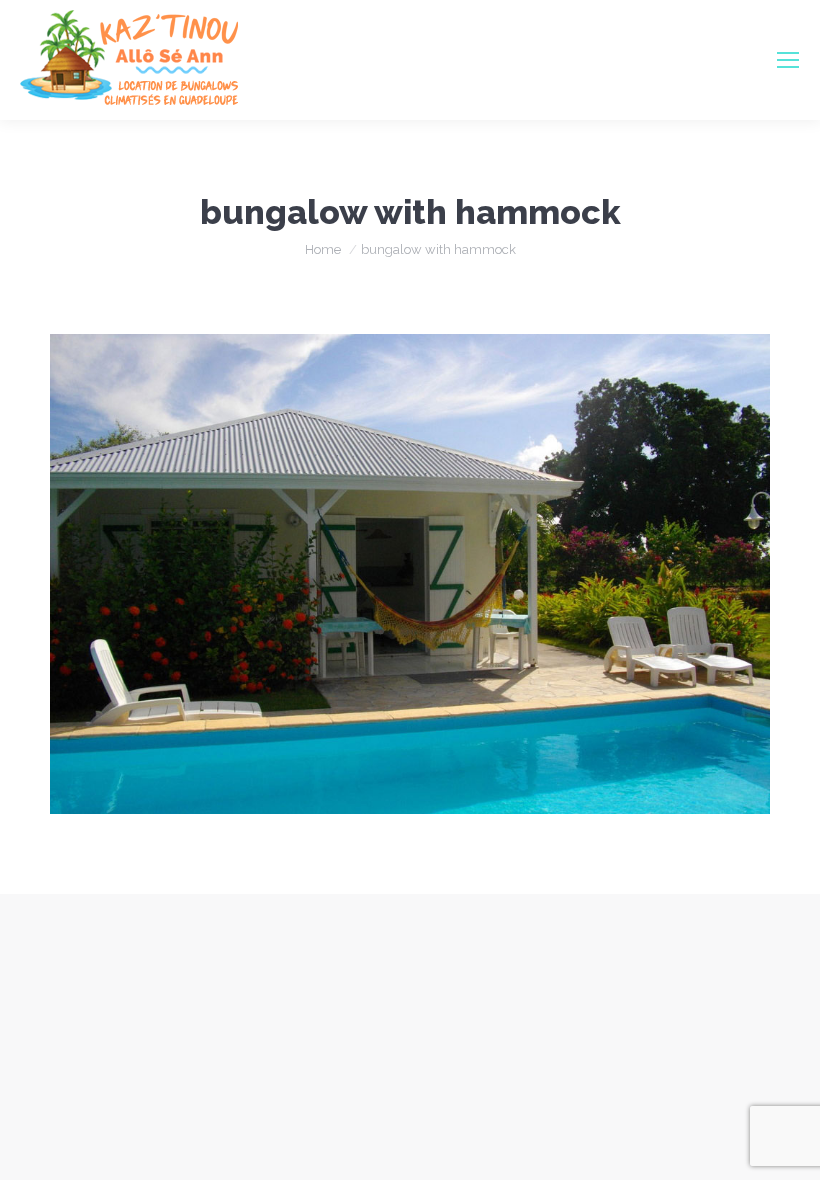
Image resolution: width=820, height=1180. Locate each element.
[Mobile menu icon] (788, 60)
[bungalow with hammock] (410, 574)
